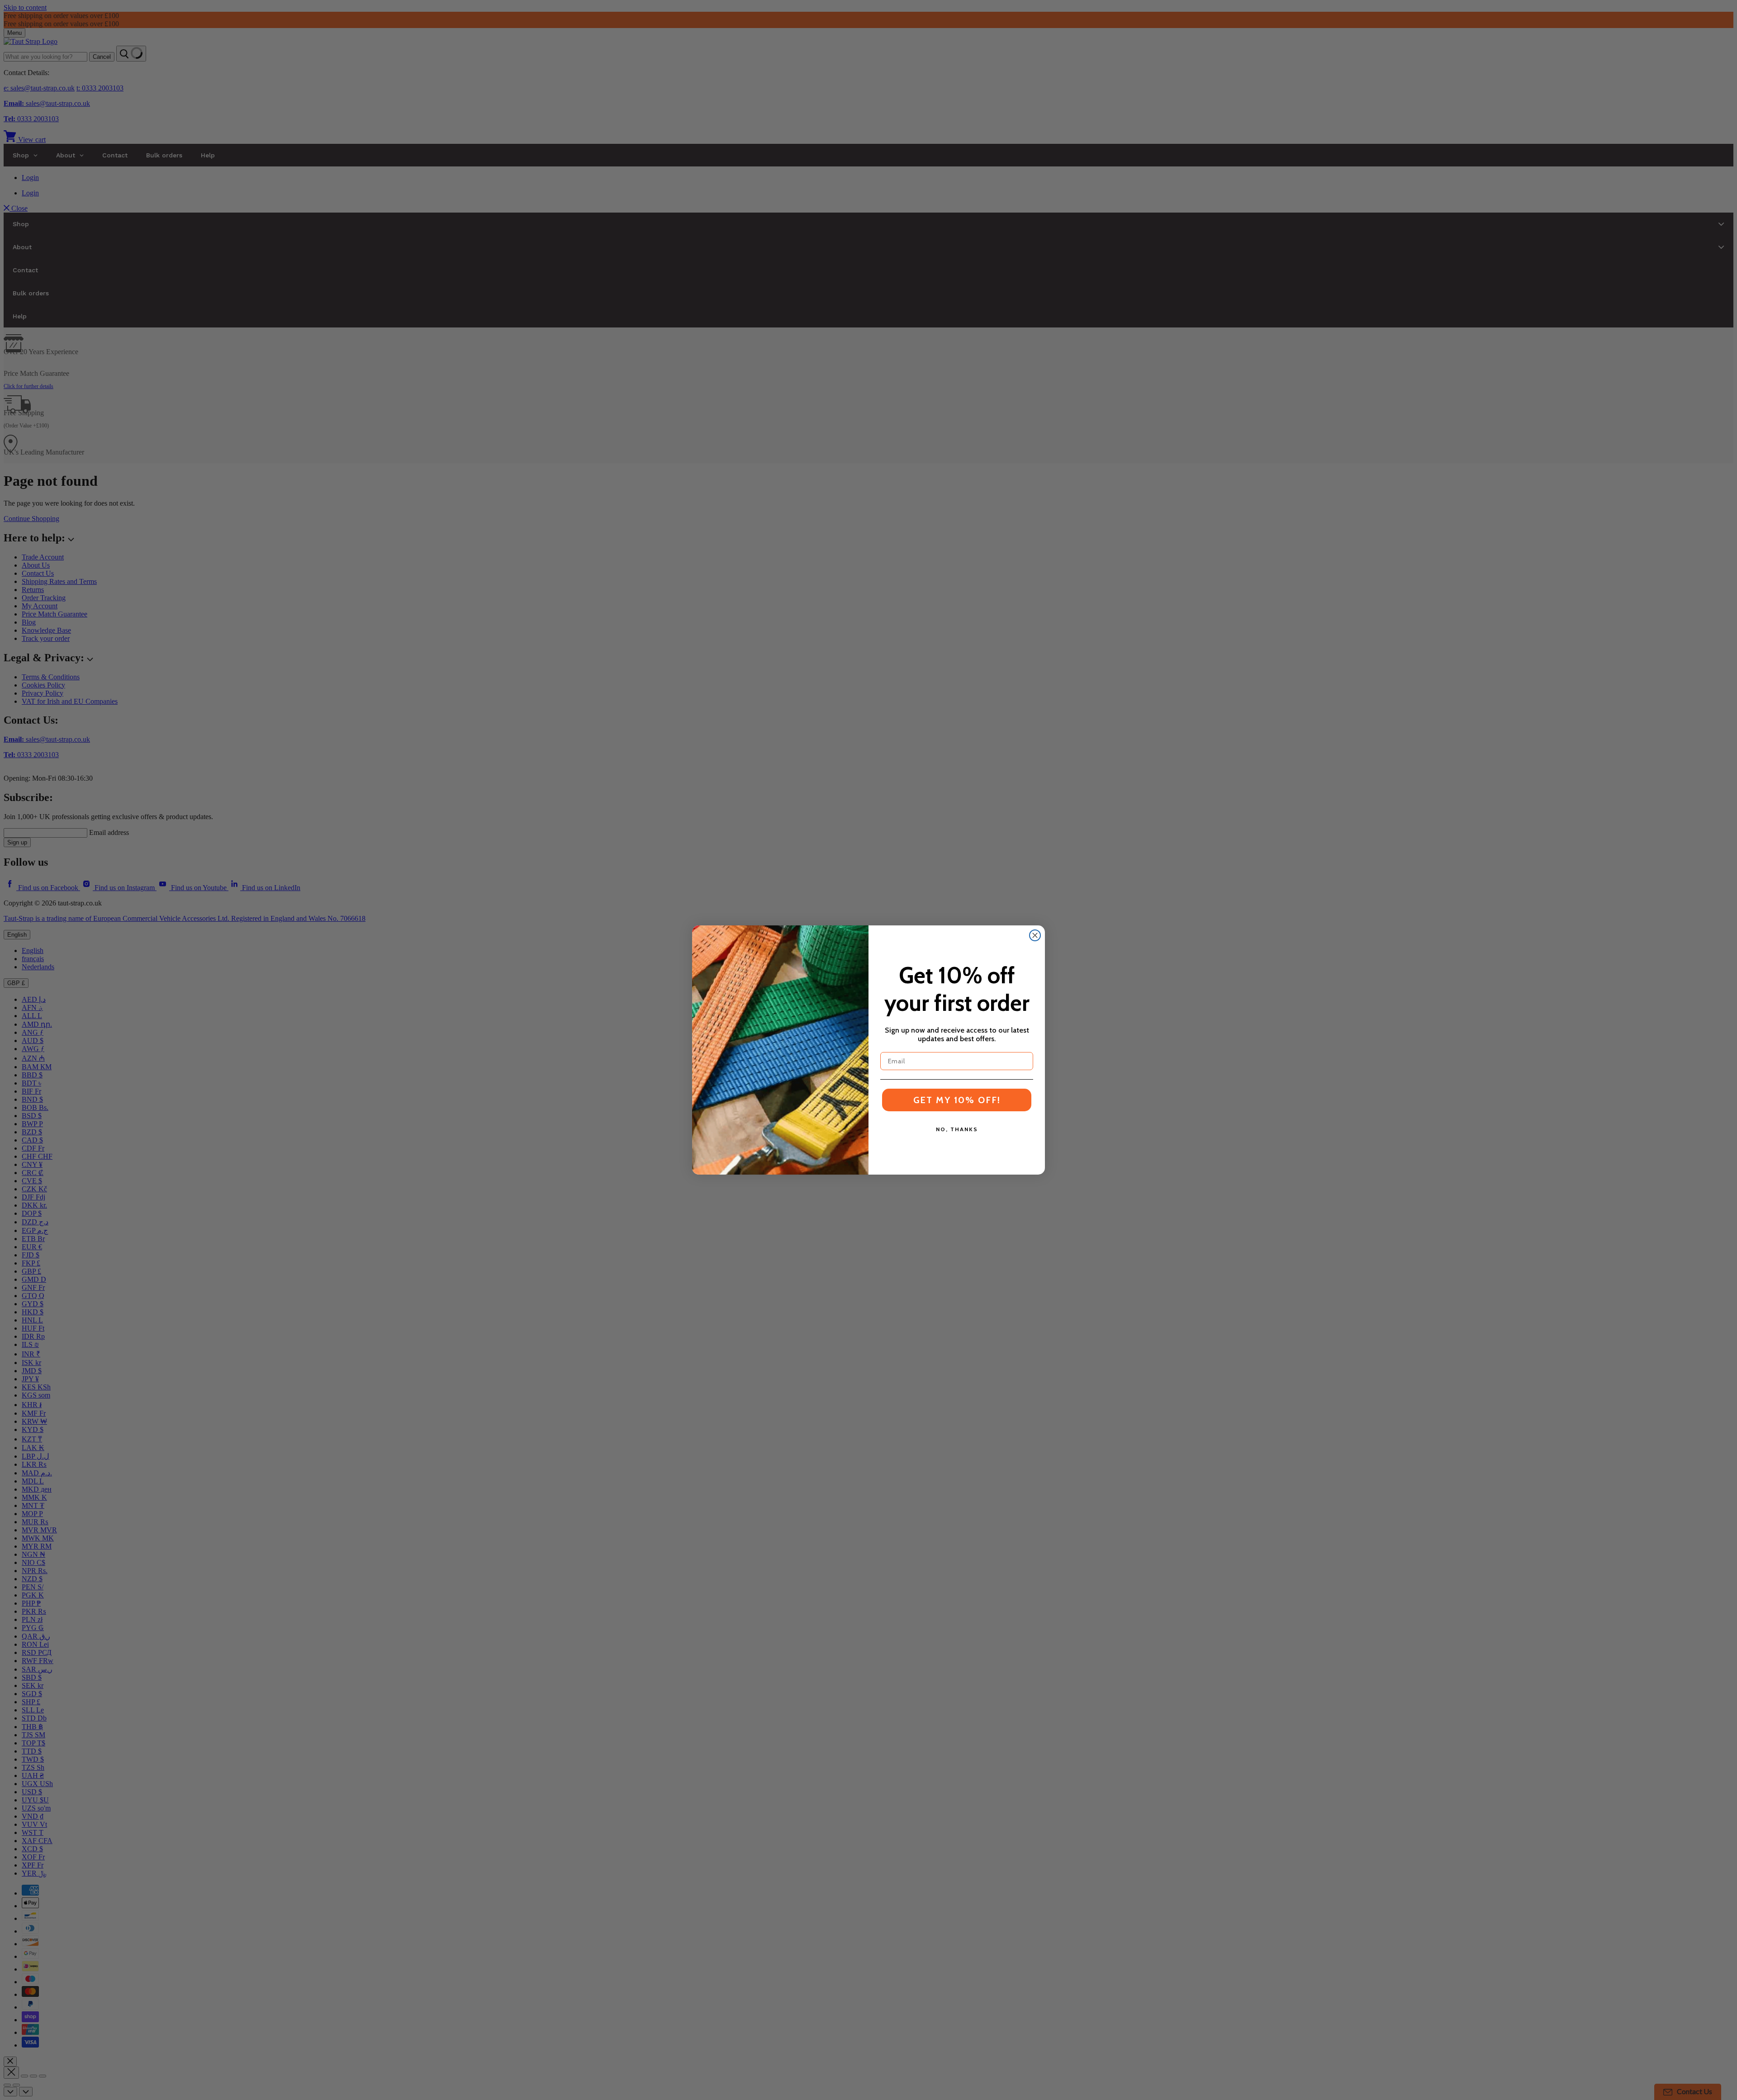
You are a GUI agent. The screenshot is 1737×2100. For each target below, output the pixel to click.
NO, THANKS (957, 1129)
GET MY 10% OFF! (957, 1100)
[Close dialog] (1035, 935)
